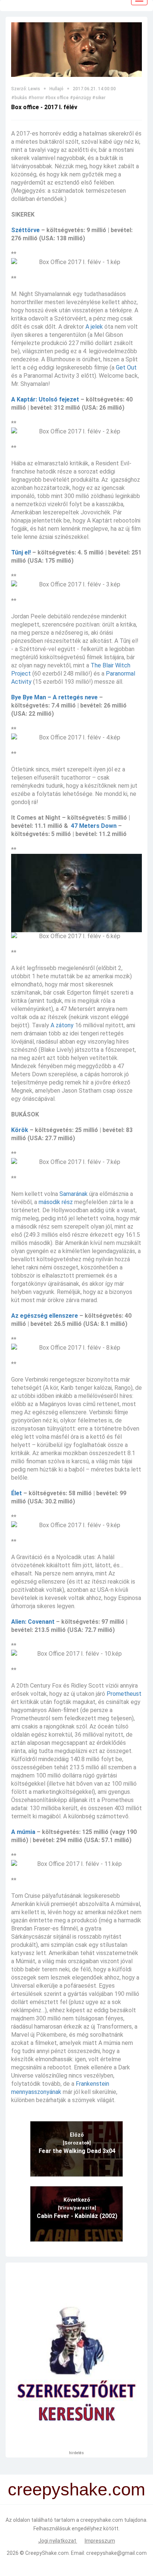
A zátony (62, 1025)
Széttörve (25, 230)
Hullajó (56, 89)
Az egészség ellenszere (45, 1316)
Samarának (74, 1194)
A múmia (23, 1832)
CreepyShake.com (47, 2553)
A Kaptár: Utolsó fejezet (45, 399)
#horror (36, 98)
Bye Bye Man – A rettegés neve (54, 697)
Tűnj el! (21, 552)
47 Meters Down (94, 826)
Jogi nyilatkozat (58, 2541)
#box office (57, 98)
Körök (20, 1130)
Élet (17, 1493)
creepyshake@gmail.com (116, 2553)
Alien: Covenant (33, 1622)
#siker (99, 98)
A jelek (94, 327)
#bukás (19, 98)
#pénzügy (80, 98)
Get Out (126, 367)
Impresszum (100, 2541)
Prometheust (124, 1694)
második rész (56, 1202)
